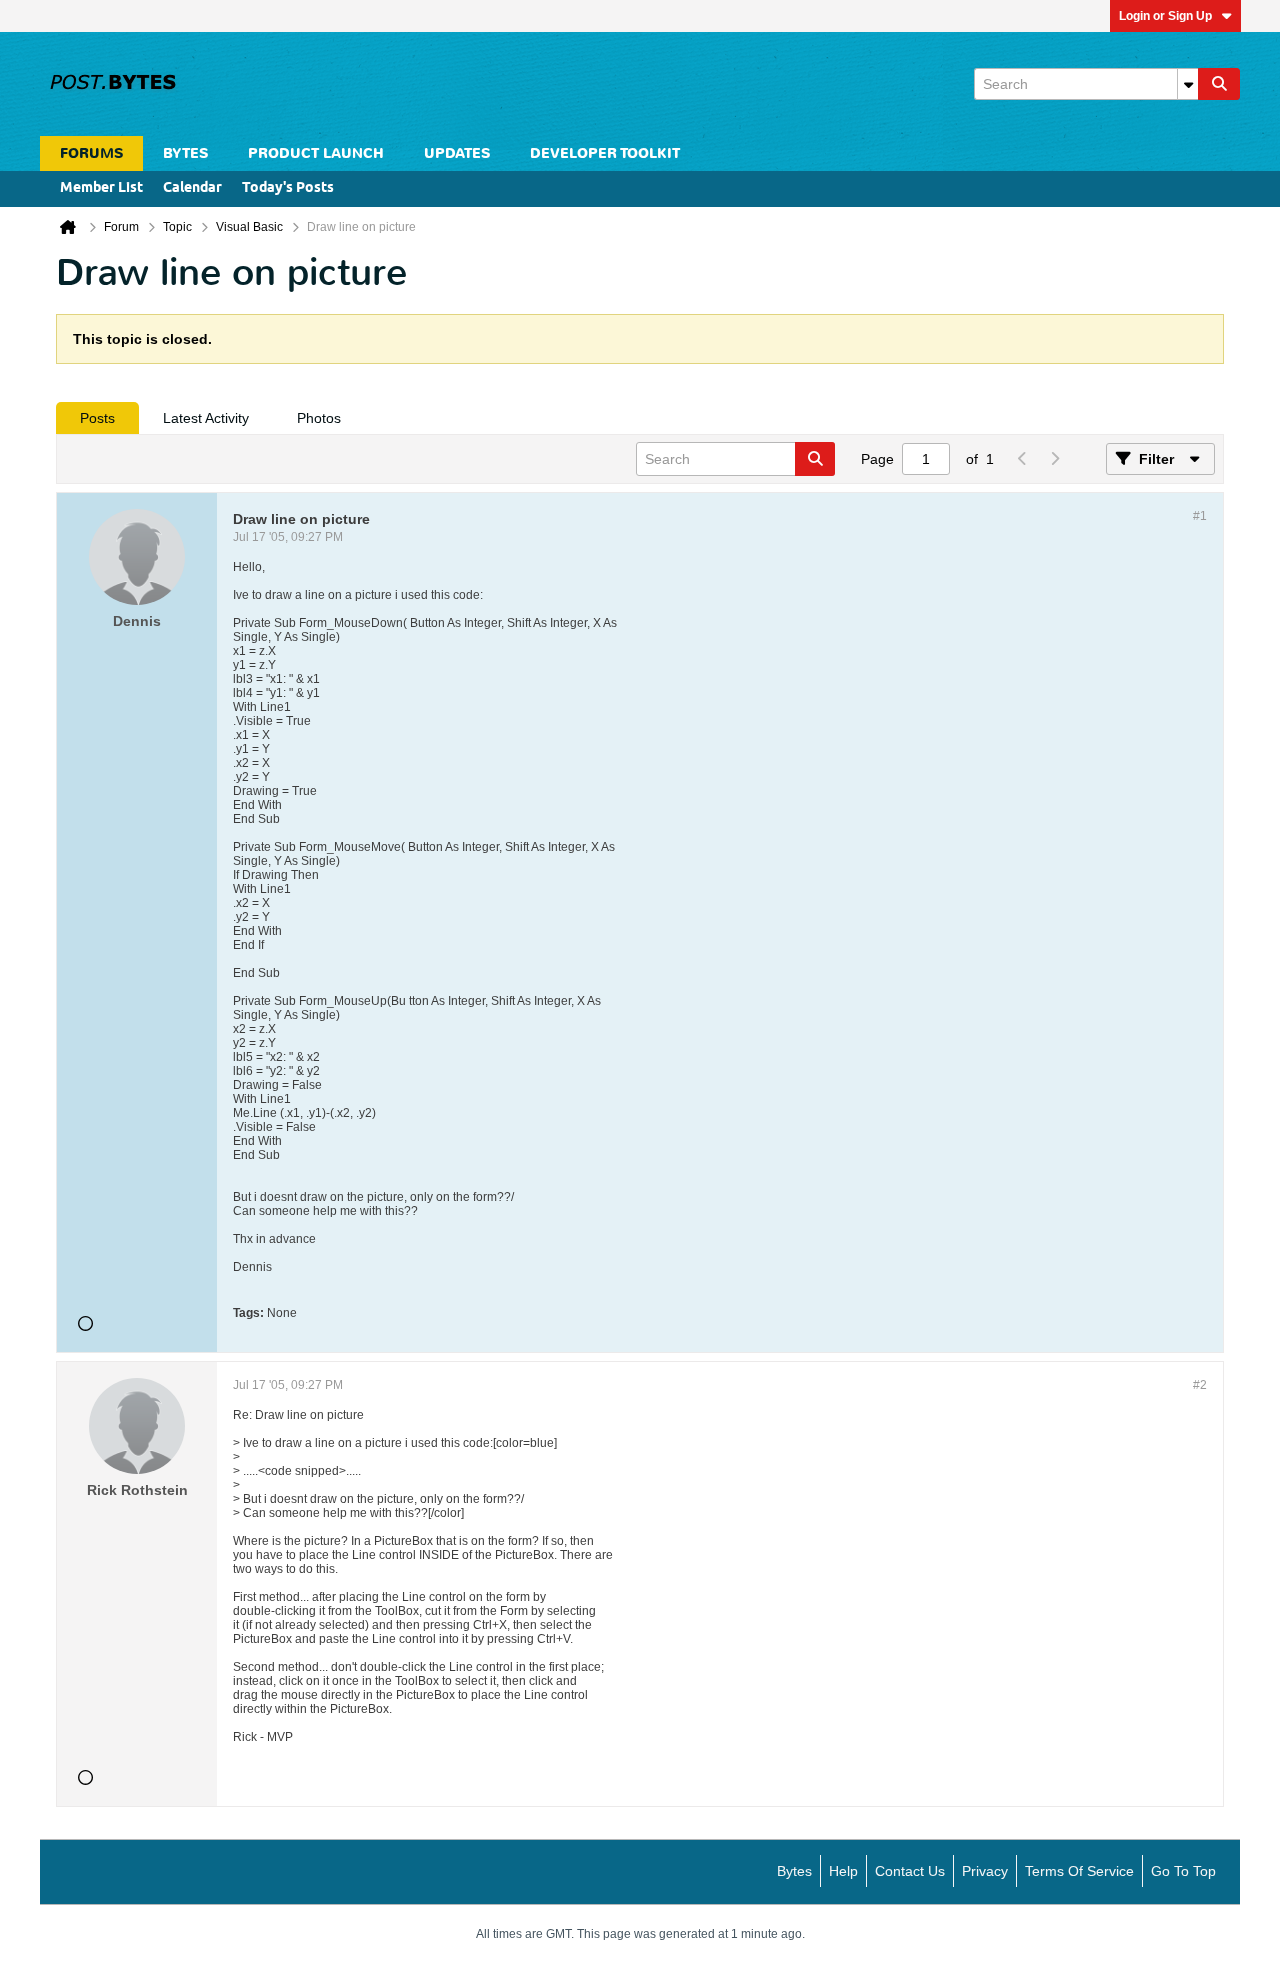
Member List (101, 188)
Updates (457, 153)
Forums (91, 153)
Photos (319, 418)
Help (843, 1871)
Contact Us (910, 1871)
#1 (1200, 516)
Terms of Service (1079, 1871)
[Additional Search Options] (1188, 84)
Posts (97, 418)
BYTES (185, 153)
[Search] (1219, 84)
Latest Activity (206, 418)
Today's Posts (288, 188)
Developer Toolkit (605, 153)
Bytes (794, 1871)
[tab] (97, 418)
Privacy (985, 1871)
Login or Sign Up (1165, 16)
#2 (1200, 1385)
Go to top (1183, 1871)
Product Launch (316, 153)
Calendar (192, 188)
